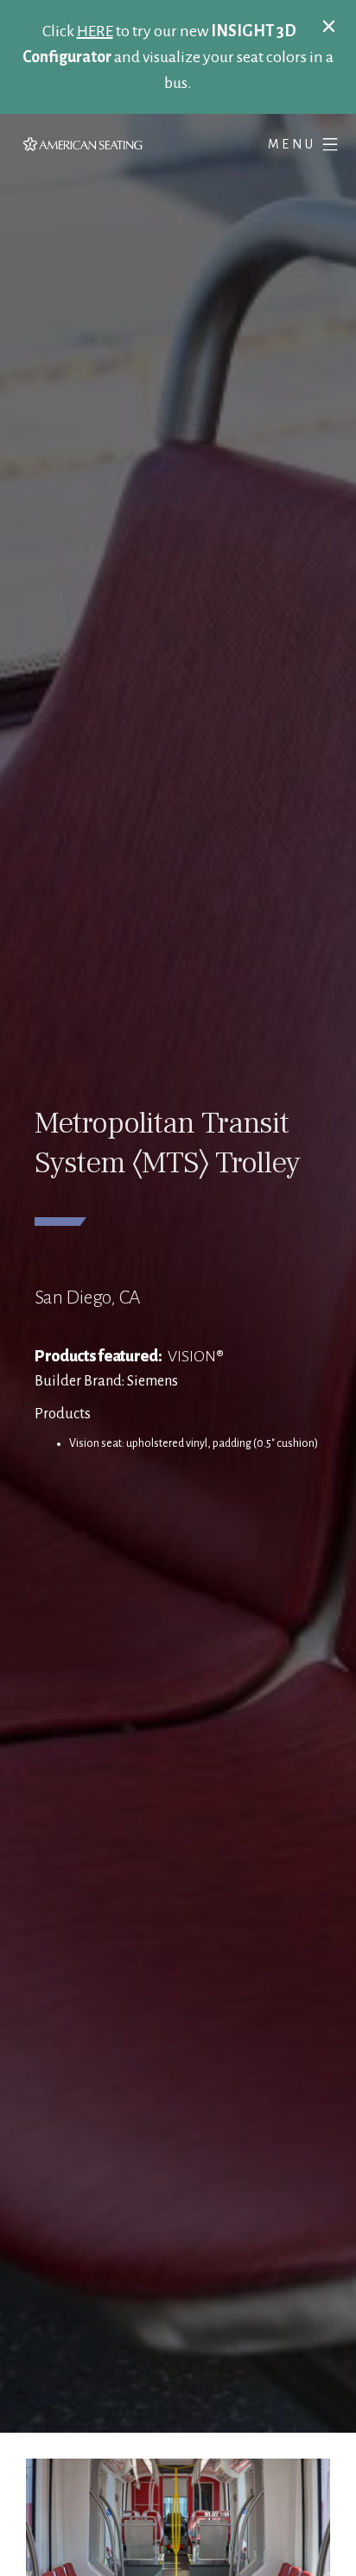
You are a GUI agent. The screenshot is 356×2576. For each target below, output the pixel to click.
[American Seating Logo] (98, 144)
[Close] (329, 25)
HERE (95, 31)
